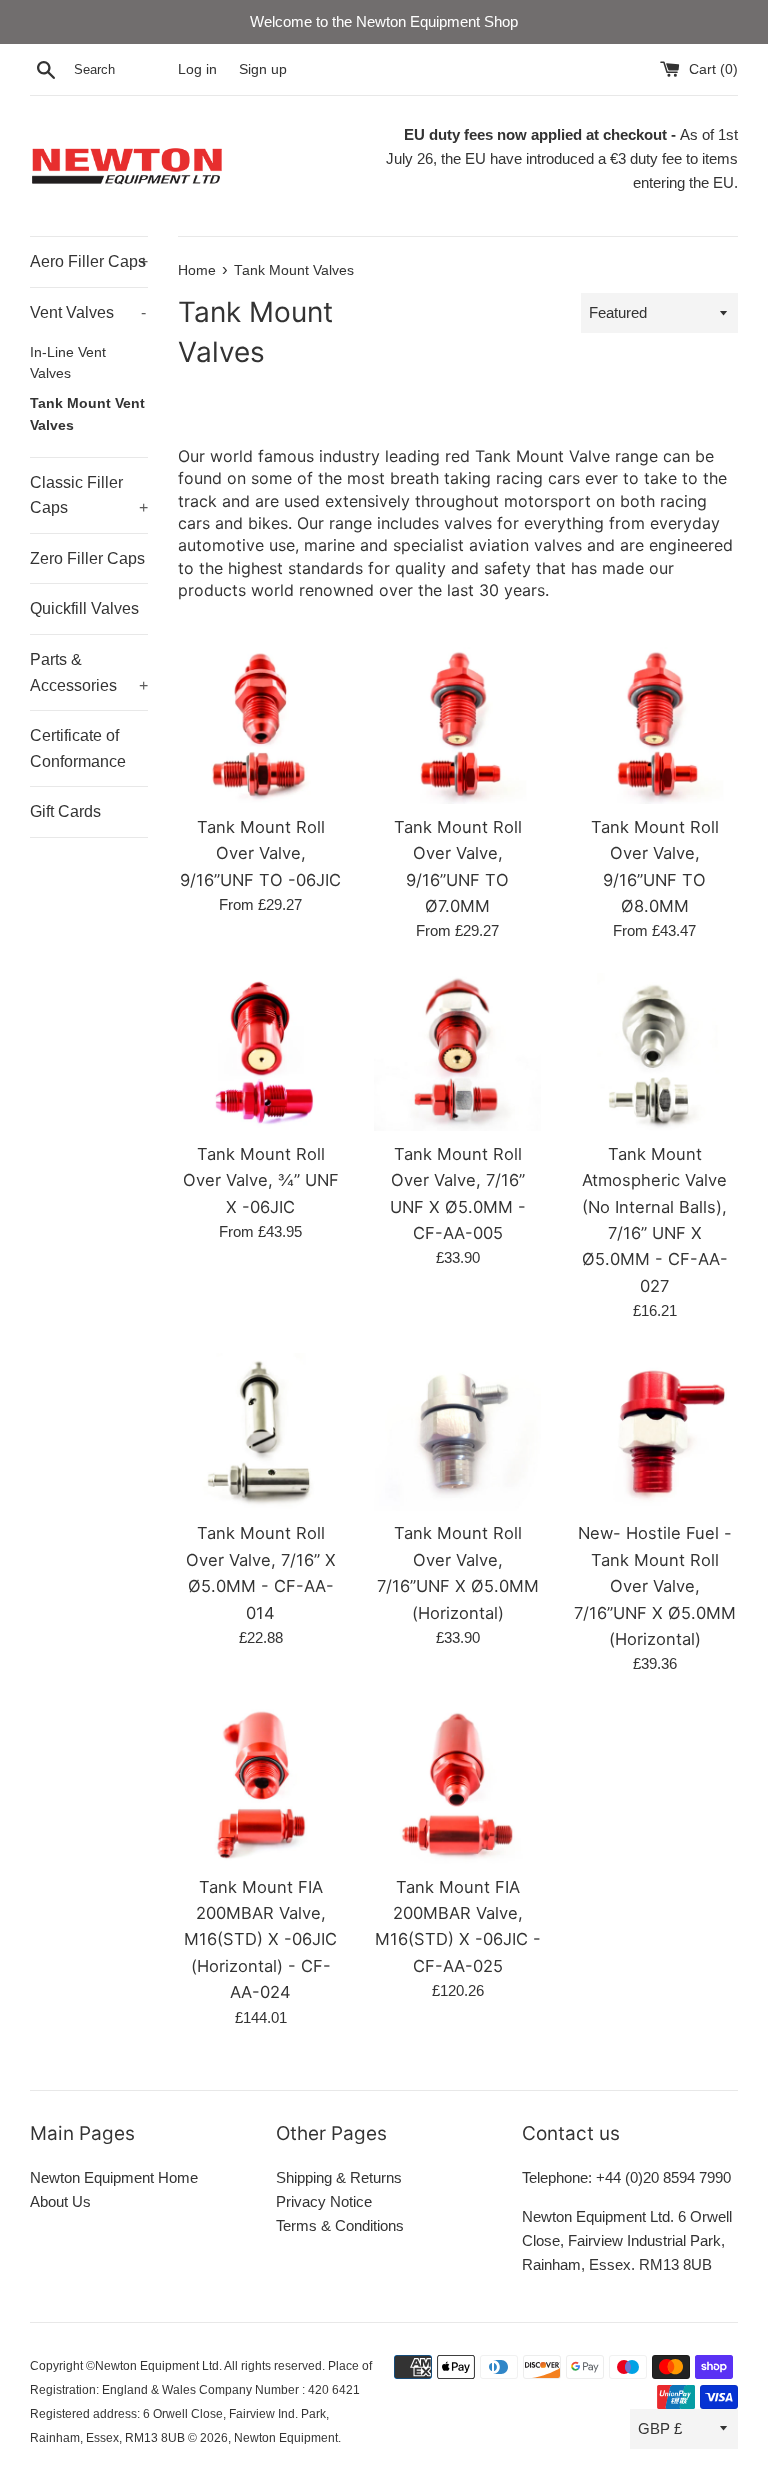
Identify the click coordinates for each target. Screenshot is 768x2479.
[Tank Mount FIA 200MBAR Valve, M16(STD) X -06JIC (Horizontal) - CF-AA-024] (261, 1784)
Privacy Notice (324, 2201)
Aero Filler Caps (89, 261)
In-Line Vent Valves (68, 363)
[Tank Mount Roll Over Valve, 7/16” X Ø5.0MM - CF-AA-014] (261, 1431)
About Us (60, 2201)
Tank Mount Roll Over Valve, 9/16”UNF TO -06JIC (260, 853)
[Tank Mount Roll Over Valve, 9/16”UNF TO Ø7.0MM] (457, 725)
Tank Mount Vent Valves (87, 414)
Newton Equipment (286, 2438)
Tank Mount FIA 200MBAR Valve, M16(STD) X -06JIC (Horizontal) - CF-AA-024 (260, 1940)
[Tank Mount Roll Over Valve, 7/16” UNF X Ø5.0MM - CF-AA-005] (457, 1051)
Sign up (263, 69)
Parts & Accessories (89, 672)
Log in (197, 69)
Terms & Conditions (340, 2225)
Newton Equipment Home (114, 2177)
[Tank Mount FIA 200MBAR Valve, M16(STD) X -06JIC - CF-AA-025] (457, 1784)
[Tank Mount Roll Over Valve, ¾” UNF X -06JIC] (261, 1051)
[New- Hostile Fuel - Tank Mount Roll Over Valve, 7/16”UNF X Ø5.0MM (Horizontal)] (654, 1431)
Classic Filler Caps (89, 495)
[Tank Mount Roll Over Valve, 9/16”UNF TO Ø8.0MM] (654, 725)
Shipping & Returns (339, 2177)
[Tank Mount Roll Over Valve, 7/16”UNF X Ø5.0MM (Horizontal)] (457, 1431)
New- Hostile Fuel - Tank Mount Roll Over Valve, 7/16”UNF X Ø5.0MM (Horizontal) (655, 1586)
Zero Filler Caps (87, 558)
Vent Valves (88, 312)
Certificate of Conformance (78, 748)
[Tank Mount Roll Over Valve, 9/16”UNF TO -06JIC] (261, 725)
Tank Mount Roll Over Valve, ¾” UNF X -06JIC (261, 1180)
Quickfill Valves (84, 608)
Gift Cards (65, 811)
